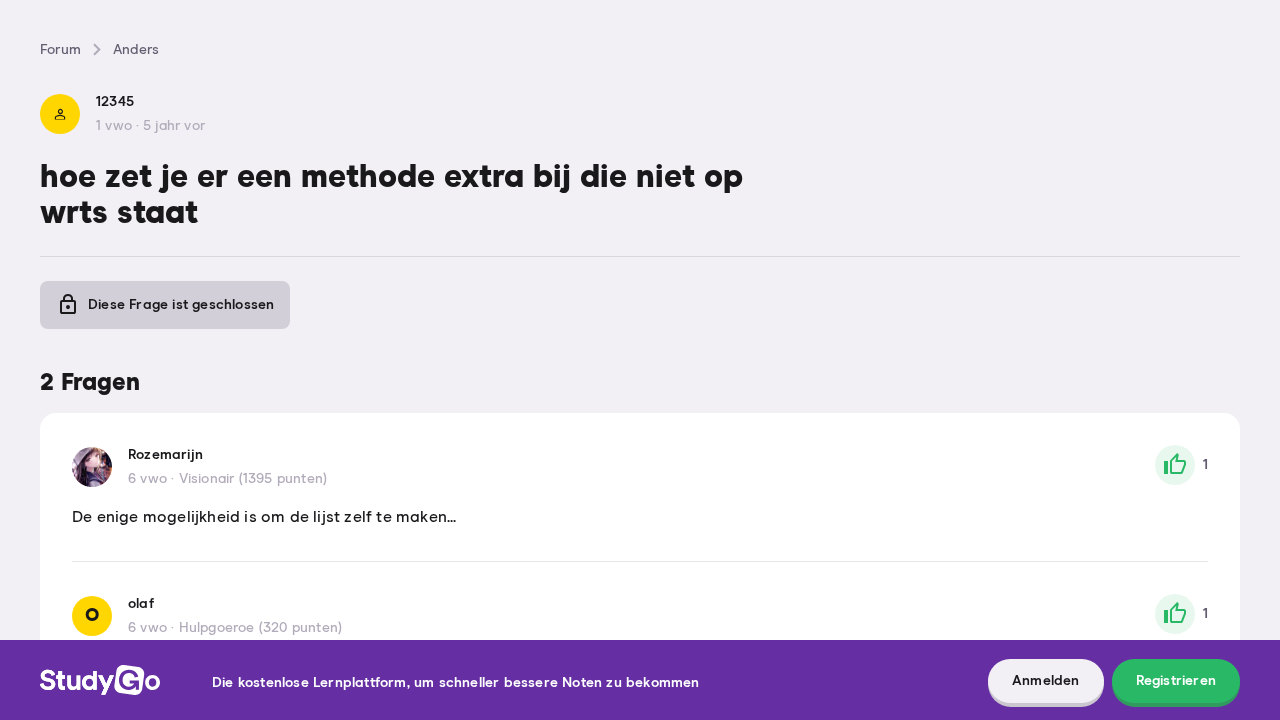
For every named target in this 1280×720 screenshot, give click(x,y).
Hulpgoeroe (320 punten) (261, 628)
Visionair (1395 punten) (253, 479)
